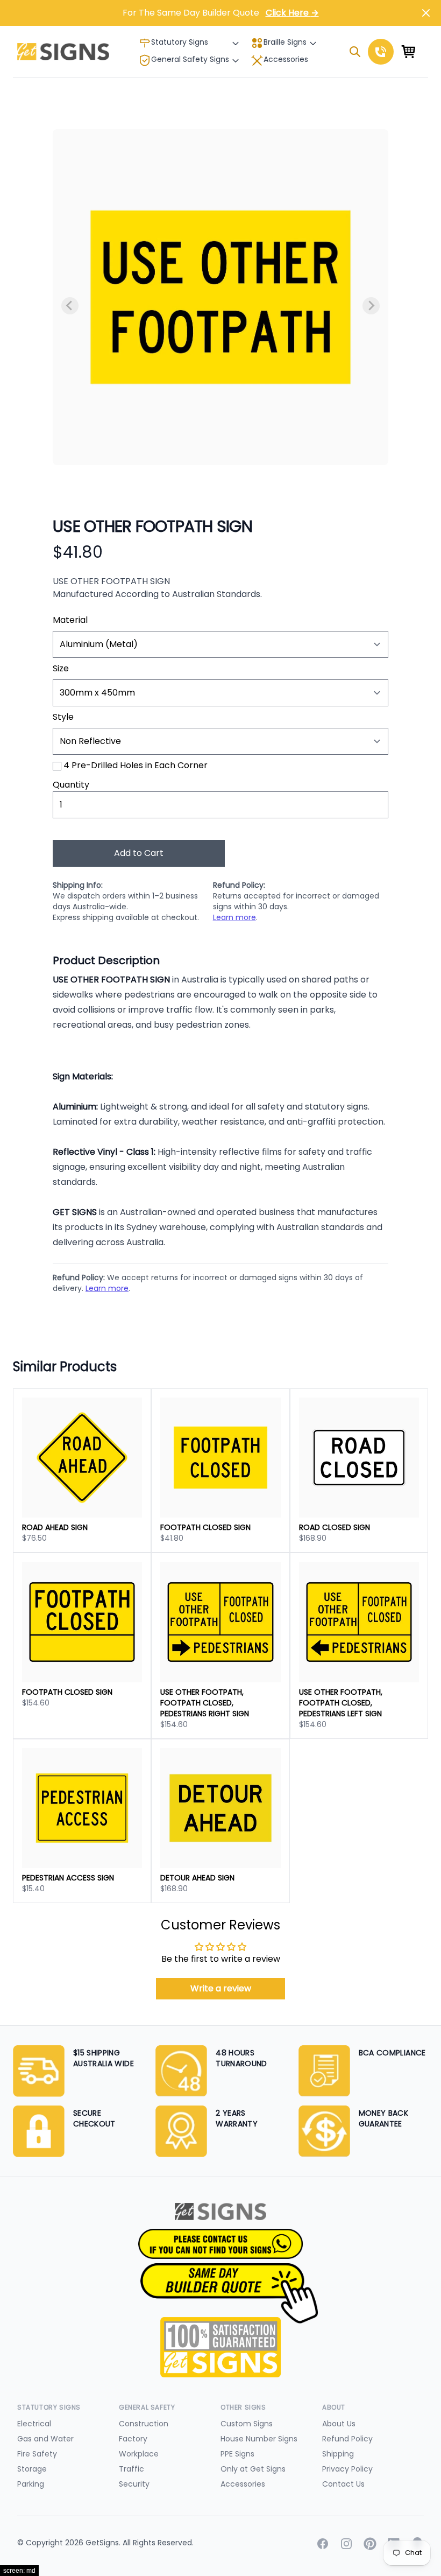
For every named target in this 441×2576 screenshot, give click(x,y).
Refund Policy (347, 2439)
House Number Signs (259, 2439)
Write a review (221, 1988)
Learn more (234, 917)
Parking (31, 2484)
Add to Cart (139, 853)
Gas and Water (45, 2439)
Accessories (286, 59)
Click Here (292, 13)
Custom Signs (247, 2424)
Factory (133, 2439)
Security (134, 2484)
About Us (339, 2424)
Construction (144, 2424)
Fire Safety (37, 2454)
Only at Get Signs (253, 2469)
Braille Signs (285, 42)
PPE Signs (237, 2454)
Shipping (338, 2454)
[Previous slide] (70, 306)
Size (61, 668)
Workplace (139, 2454)
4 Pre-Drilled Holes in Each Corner (136, 765)
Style (63, 717)
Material (70, 620)
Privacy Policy (347, 2469)
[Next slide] (371, 306)
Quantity (71, 785)
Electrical (34, 2424)
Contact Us (343, 2484)
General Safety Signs (190, 59)
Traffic (131, 2469)
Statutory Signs (180, 42)
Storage (32, 2469)
